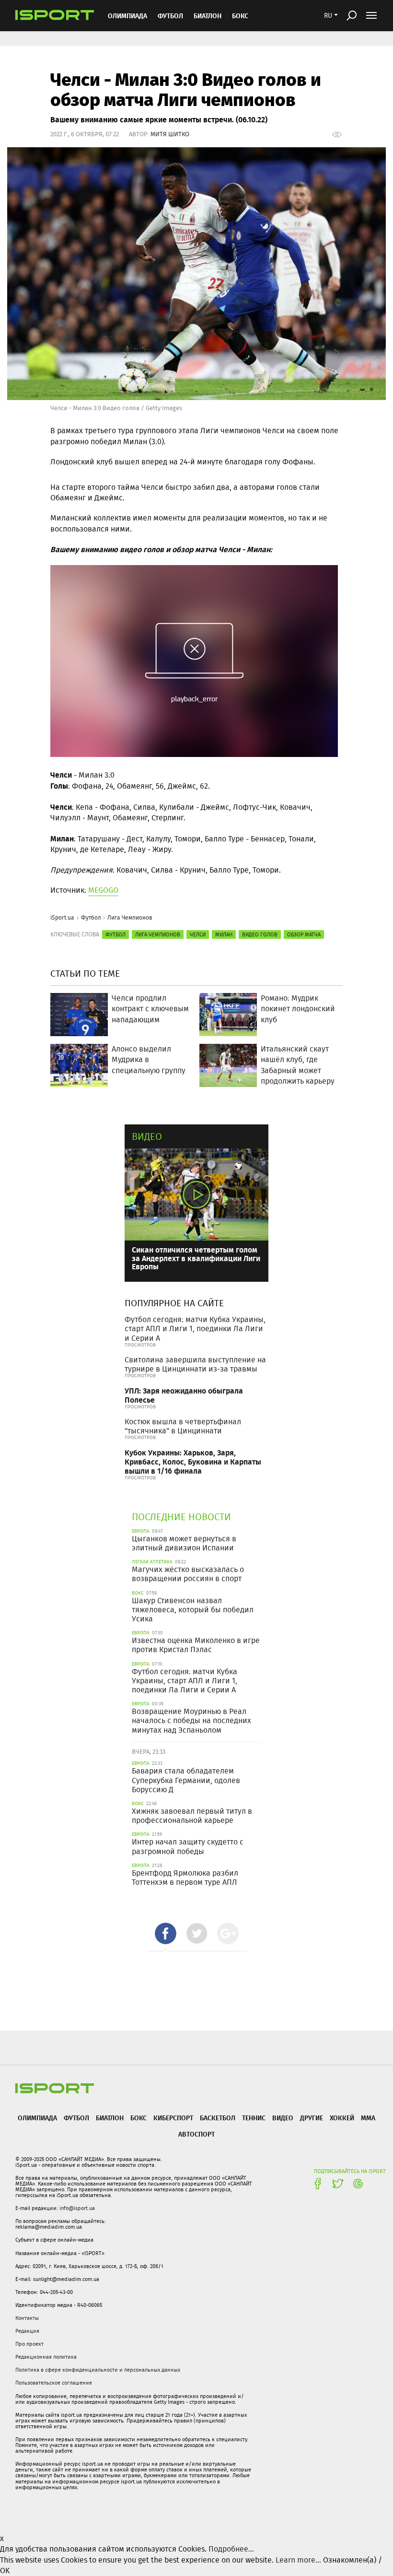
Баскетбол (218, 2118)
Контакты (27, 2318)
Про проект (29, 2344)
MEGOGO (103, 890)
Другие (312, 2118)
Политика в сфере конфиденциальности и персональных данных (98, 2370)
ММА (368, 2118)
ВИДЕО (283, 2118)
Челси (198, 934)
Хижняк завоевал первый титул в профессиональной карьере (192, 1816)
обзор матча (304, 934)
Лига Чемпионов (130, 917)
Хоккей (342, 2118)
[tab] (166, 1933)
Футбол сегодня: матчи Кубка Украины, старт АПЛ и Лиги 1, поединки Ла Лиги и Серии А (195, 1329)
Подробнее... (231, 2549)
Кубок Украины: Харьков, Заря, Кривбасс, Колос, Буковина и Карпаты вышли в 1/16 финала (193, 1461)
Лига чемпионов (158, 934)
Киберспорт (173, 2118)
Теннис (254, 2118)
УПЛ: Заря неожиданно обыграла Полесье (184, 1395)
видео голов (260, 934)
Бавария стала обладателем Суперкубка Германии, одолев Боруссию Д (186, 1780)
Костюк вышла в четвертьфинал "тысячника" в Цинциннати (183, 1426)
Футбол (170, 16)
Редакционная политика (46, 2357)
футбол (116, 934)
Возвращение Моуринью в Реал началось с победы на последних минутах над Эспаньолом (191, 1720)
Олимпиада (127, 16)
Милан (224, 934)
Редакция (27, 2331)
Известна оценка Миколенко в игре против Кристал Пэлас (196, 1645)
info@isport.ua (77, 2208)
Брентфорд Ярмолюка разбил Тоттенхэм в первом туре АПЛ (185, 1878)
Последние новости (181, 1517)
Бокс (240, 16)
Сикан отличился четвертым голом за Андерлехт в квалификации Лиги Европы (196, 1258)
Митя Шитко (170, 134)
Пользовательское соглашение (54, 2383)
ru (328, 15)
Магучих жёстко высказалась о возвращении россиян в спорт (188, 1574)
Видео (147, 1136)
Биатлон (208, 16)
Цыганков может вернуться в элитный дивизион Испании (184, 1543)
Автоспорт (196, 2134)
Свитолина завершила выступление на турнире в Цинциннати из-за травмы (195, 1364)
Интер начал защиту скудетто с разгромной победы (188, 1846)
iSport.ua (62, 917)
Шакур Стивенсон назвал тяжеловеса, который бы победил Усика (193, 1610)
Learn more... (298, 2560)
